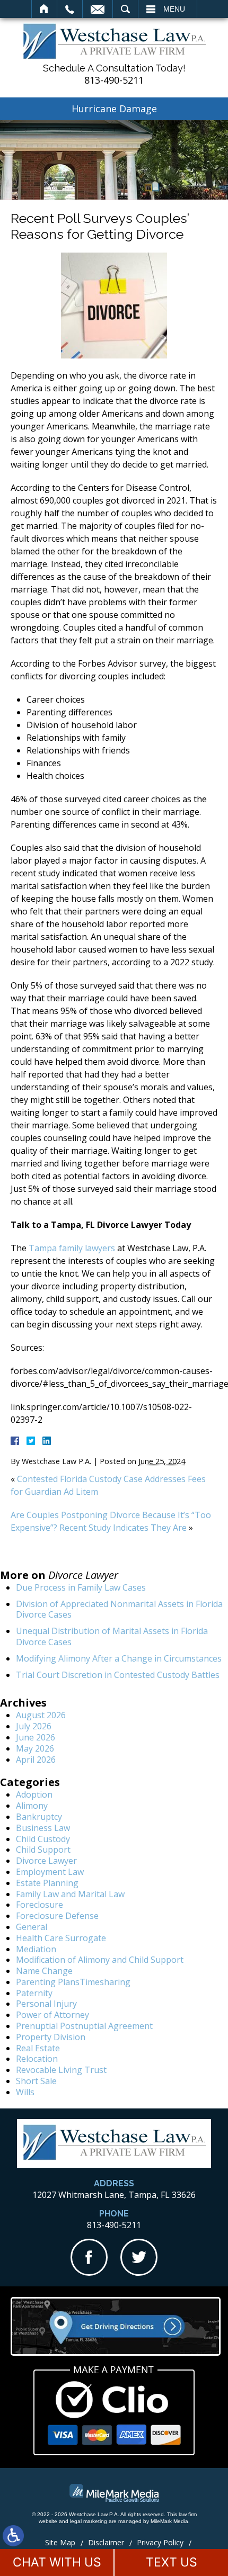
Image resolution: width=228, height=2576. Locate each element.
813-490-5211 (114, 80)
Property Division (51, 2037)
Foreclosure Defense (57, 1916)
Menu (174, 9)
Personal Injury (46, 2004)
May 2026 (35, 1748)
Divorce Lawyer (46, 1861)
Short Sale (36, 2081)
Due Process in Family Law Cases (81, 1587)
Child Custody (43, 1839)
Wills (25, 2092)
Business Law (43, 1828)
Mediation (36, 1949)
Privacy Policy (160, 2542)
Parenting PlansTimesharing (73, 1982)
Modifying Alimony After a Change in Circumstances (119, 1658)
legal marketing (89, 2521)
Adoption (34, 1794)
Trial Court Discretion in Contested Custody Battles (118, 1675)
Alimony (32, 1806)
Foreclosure (40, 1905)
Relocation (37, 2059)
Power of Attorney (52, 2015)
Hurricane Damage (114, 109)
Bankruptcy (39, 1817)
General (32, 1927)
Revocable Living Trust (61, 2070)
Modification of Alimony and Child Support (100, 1960)
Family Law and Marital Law (70, 1894)
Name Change (44, 1971)
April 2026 (36, 1760)
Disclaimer (106, 2542)
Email (98, 9)
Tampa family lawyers (72, 1248)
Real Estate (38, 2048)
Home (44, 9)
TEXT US (172, 2562)
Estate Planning (47, 1883)
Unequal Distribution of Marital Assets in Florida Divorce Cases (112, 1636)
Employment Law (50, 1872)
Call (70, 9)
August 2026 (41, 1715)
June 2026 (36, 1737)
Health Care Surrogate (61, 1938)
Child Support (43, 1850)
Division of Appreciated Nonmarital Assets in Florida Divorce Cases (119, 1609)
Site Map (60, 2542)
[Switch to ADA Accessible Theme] (13, 2536)
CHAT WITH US (57, 2562)
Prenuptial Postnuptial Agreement (84, 2026)
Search (125, 9)
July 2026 (34, 1726)
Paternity (34, 1993)
